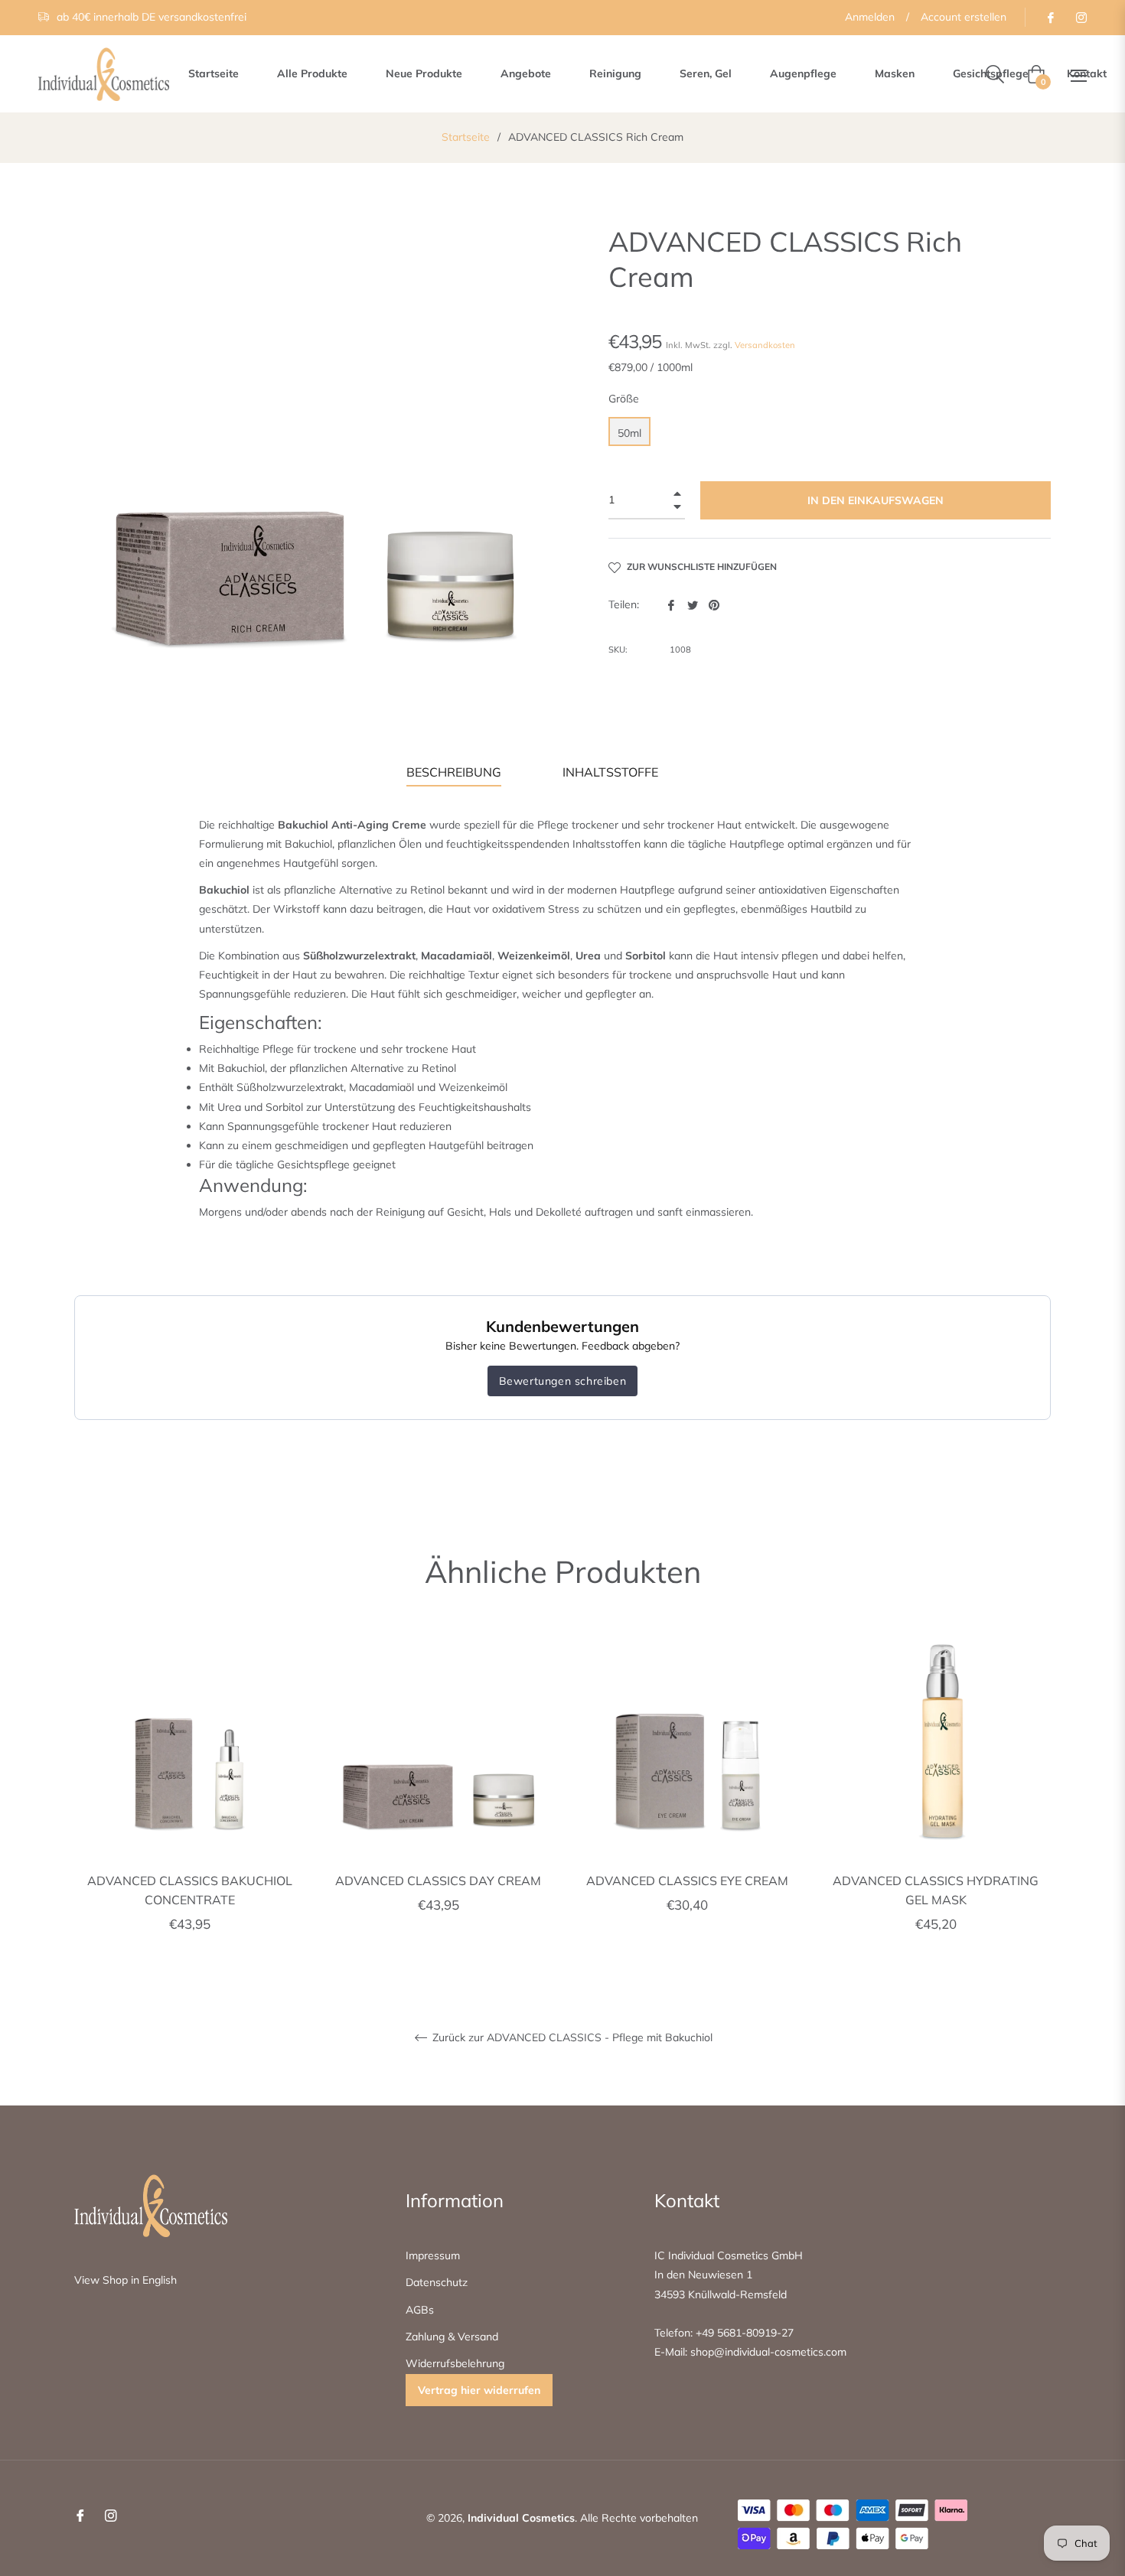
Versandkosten (765, 345)
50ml (629, 433)
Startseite (466, 137)
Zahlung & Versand (452, 2337)
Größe (624, 399)
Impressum (433, 2255)
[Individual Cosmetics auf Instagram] (1081, 17)
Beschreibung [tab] (454, 772)
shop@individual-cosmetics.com (767, 2352)
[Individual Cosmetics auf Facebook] (1050, 17)
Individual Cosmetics (521, 2518)
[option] (189, 1798)
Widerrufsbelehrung (455, 2363)
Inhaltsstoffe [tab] (610, 772)
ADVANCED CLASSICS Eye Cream (687, 1881)
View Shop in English (126, 2280)
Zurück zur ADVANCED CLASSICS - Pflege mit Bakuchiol (571, 2038)
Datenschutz (437, 2282)
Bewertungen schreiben (563, 1381)
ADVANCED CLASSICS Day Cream (438, 1881)
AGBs (420, 2310)
